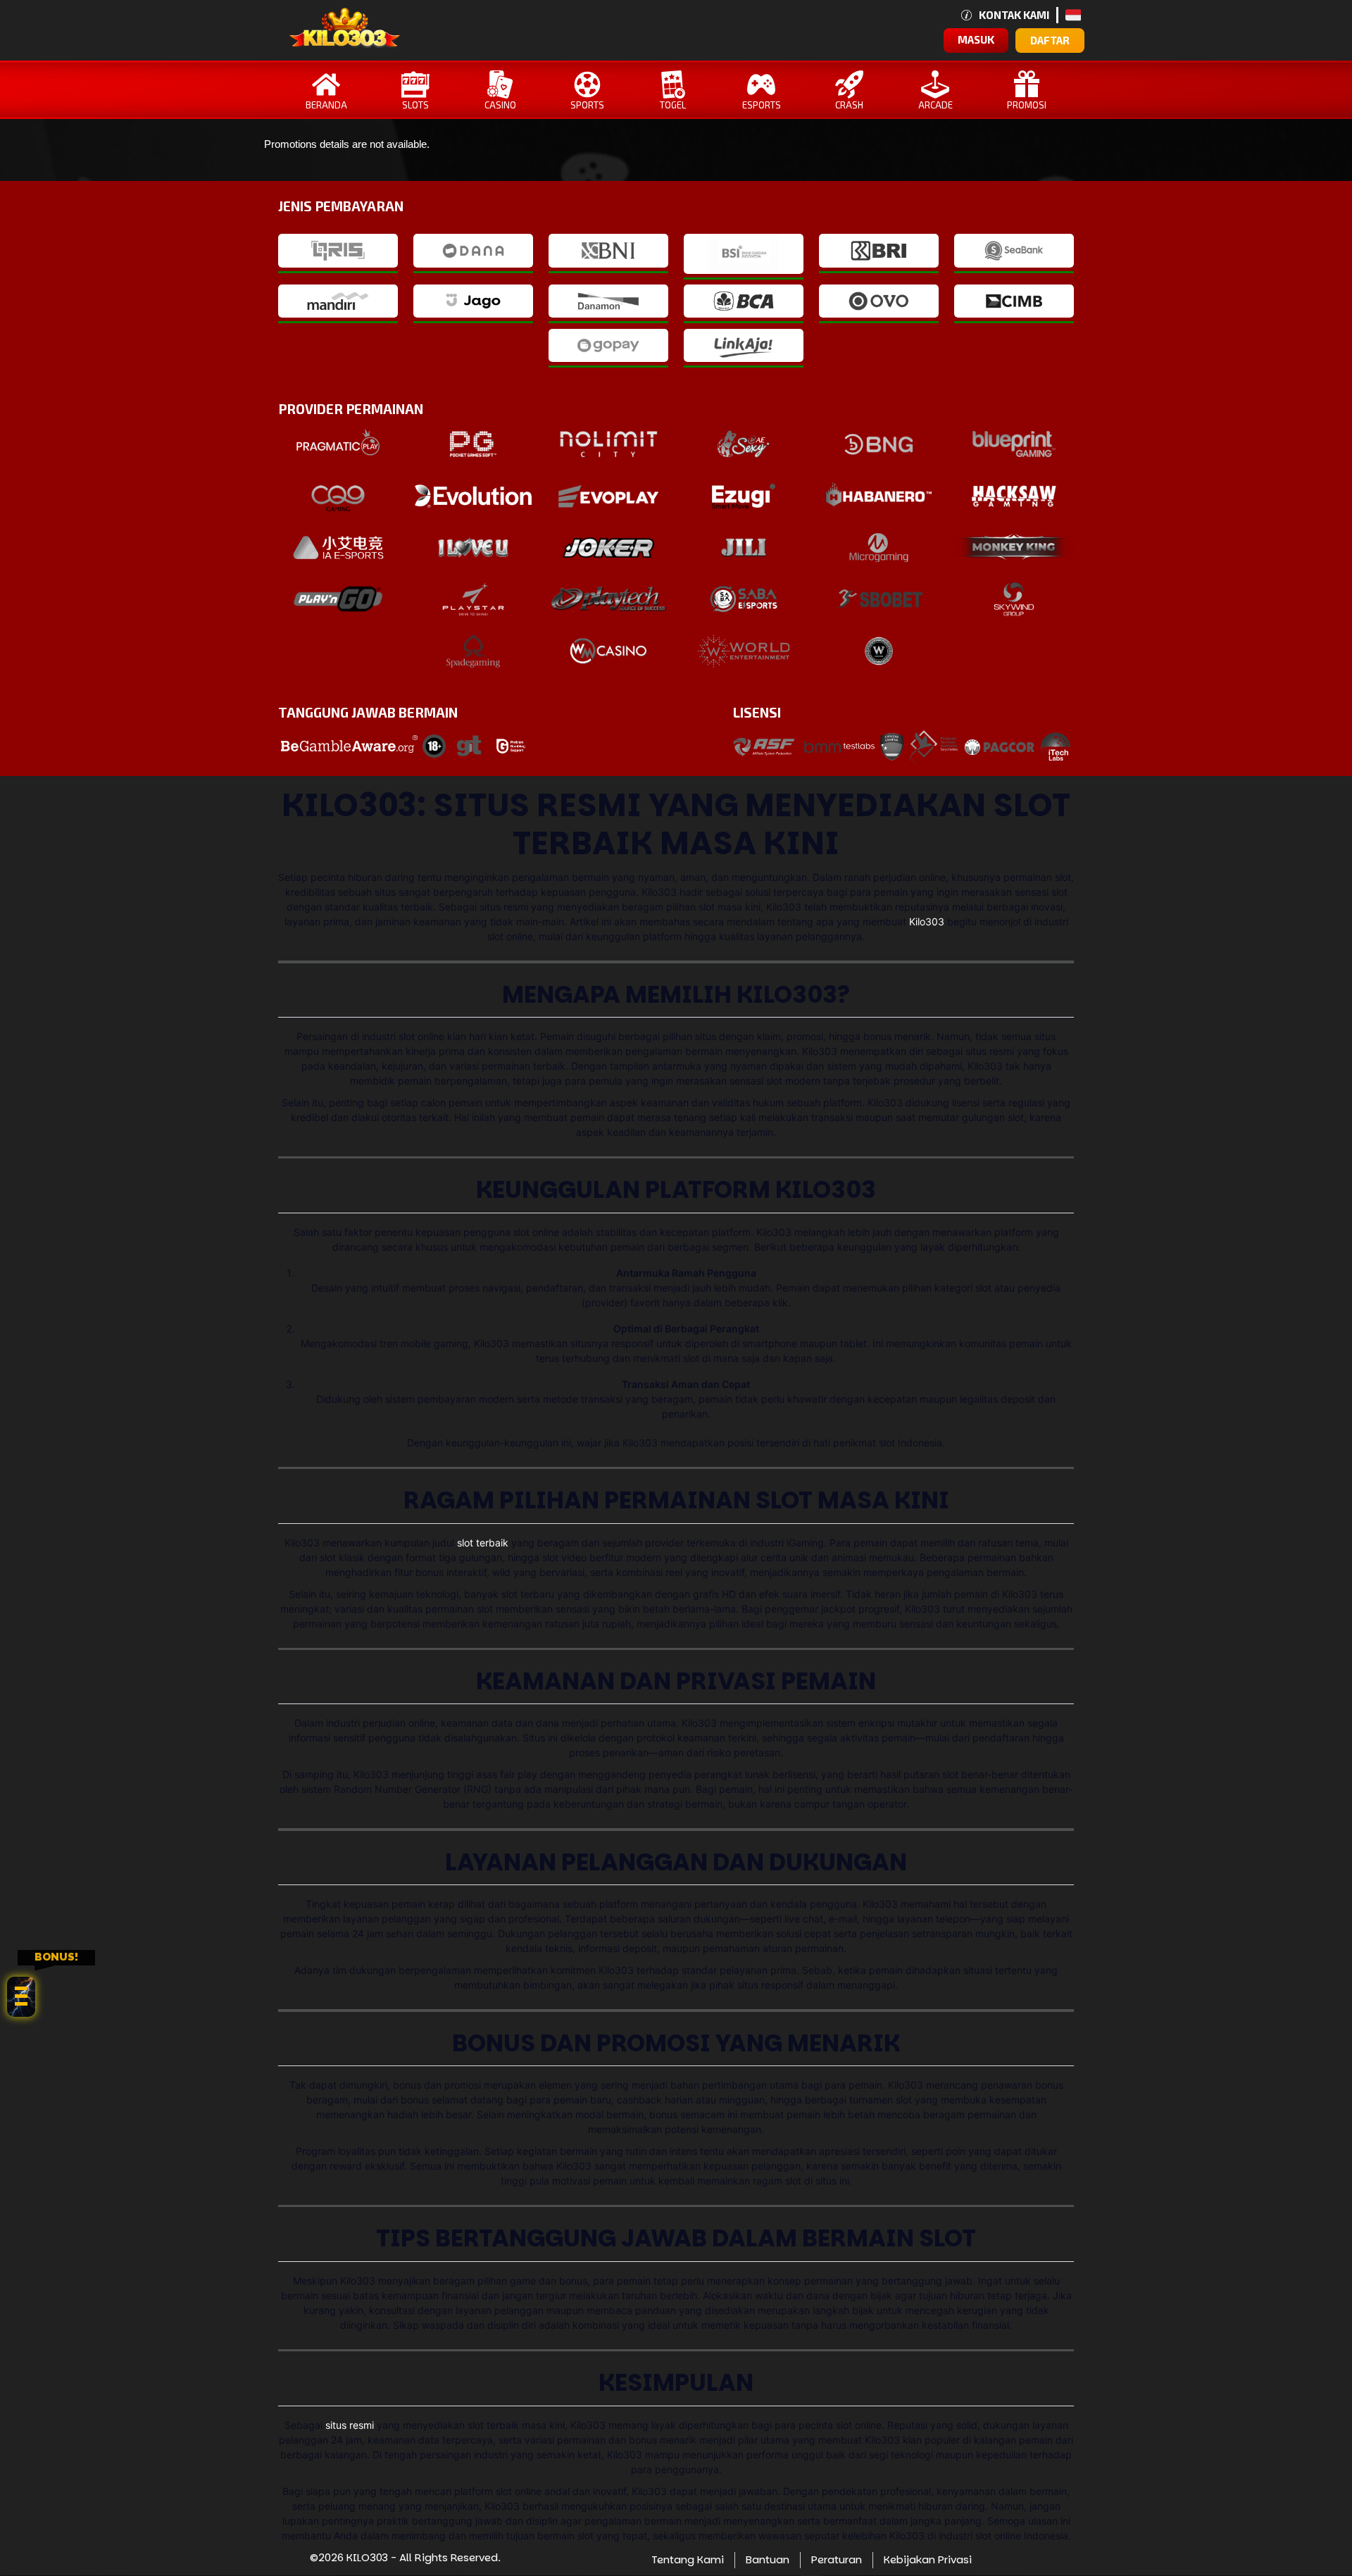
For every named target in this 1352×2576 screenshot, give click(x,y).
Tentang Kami (688, 2559)
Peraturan (837, 2559)
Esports (762, 105)
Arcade (935, 105)
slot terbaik (483, 1543)
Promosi (1027, 105)
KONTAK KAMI (1014, 15)
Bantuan (768, 2559)
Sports (587, 105)
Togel (673, 105)
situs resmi (350, 2425)
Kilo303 (927, 921)
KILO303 (367, 2557)
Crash (849, 105)
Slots (415, 105)
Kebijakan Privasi (928, 2559)
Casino (500, 105)
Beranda (326, 105)
